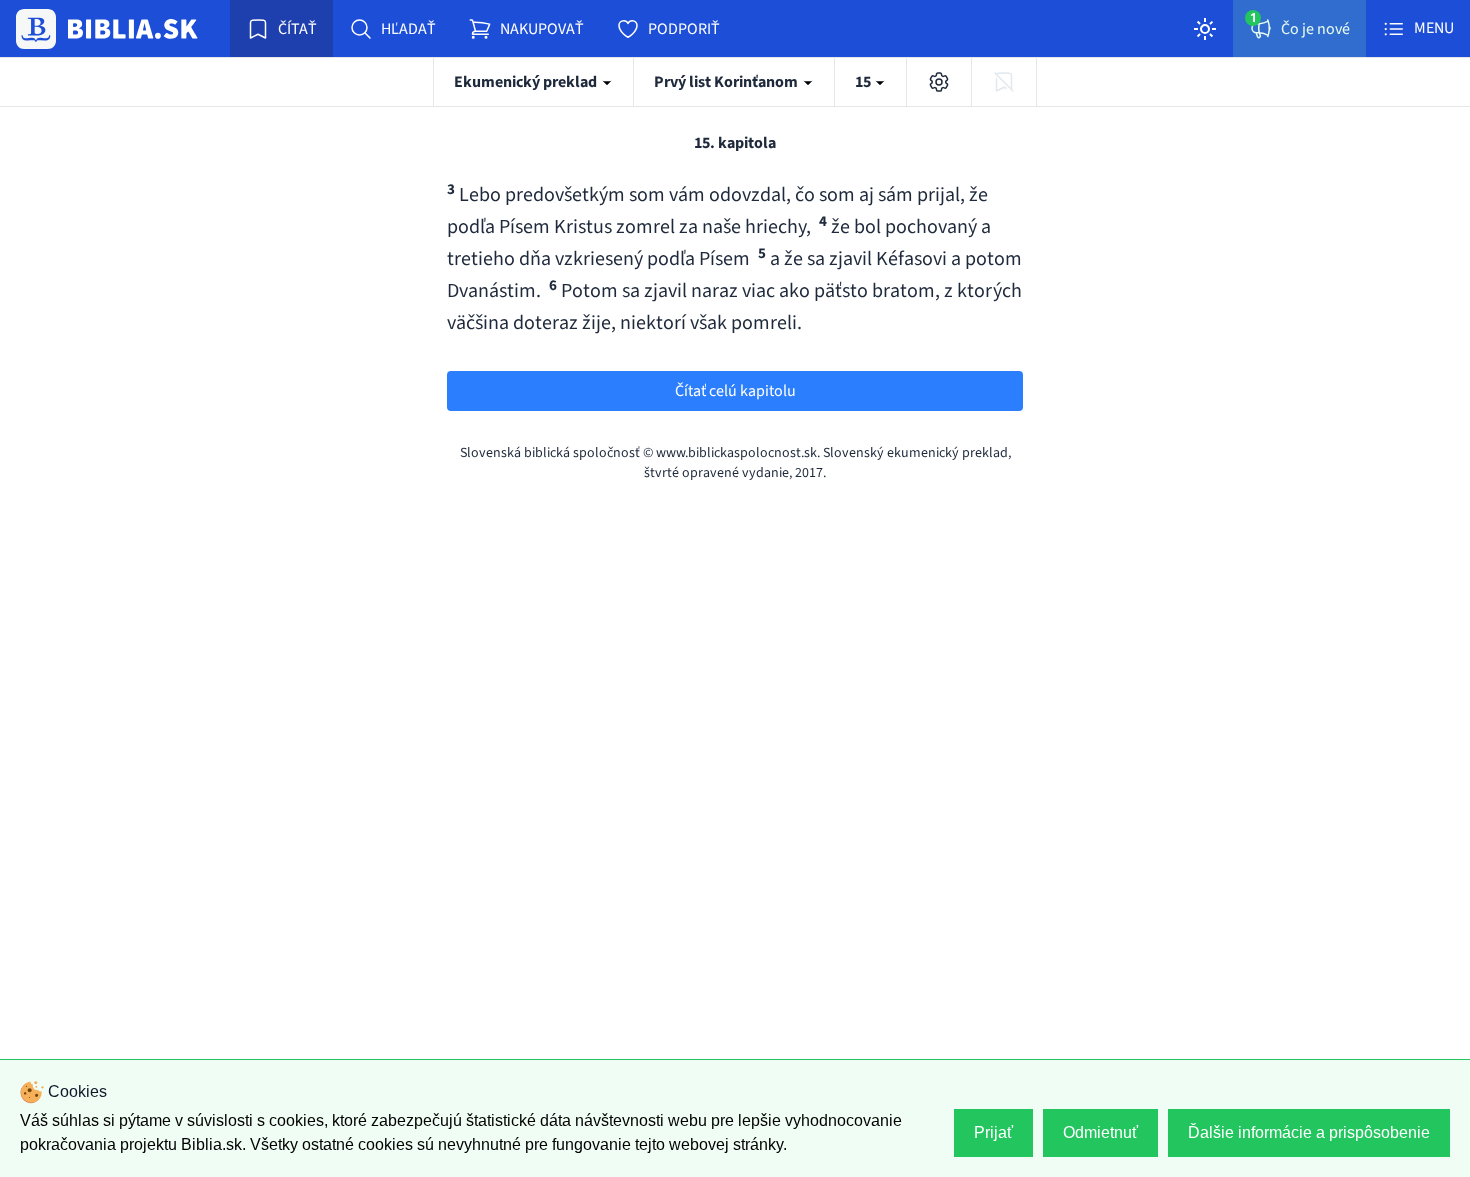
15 (864, 82)
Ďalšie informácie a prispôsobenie (1309, 1132)
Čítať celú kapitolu (735, 391)
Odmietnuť (1100, 1132)
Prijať (993, 1132)
